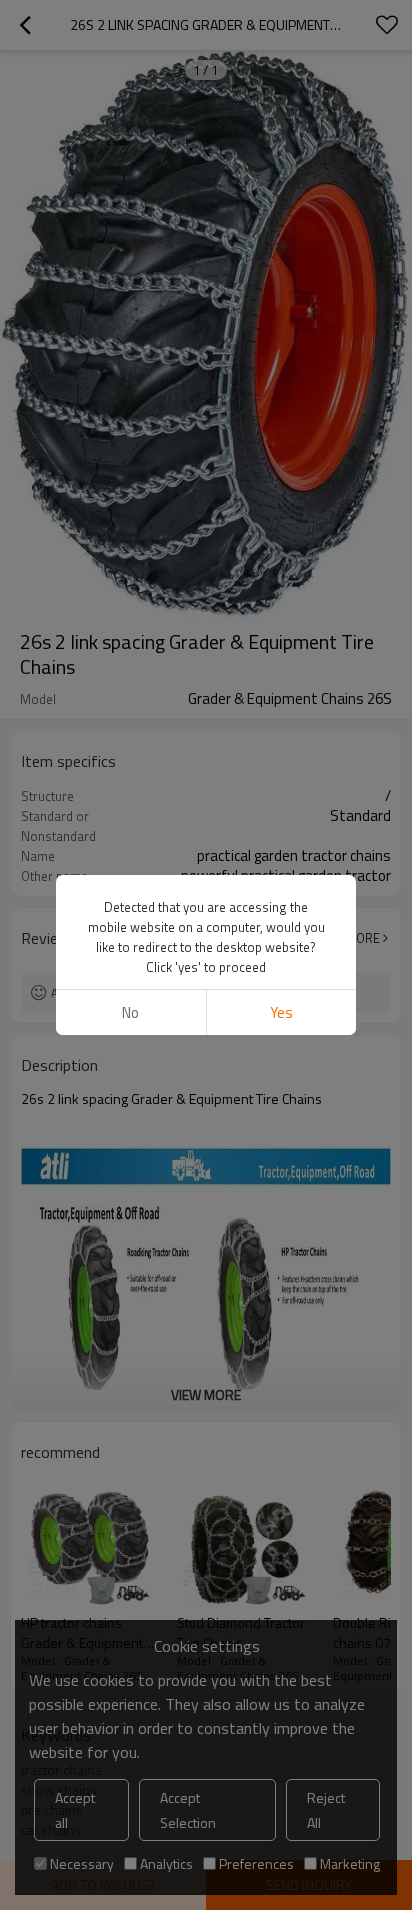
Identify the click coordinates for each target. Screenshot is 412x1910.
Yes (281, 1012)
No (130, 1012)
